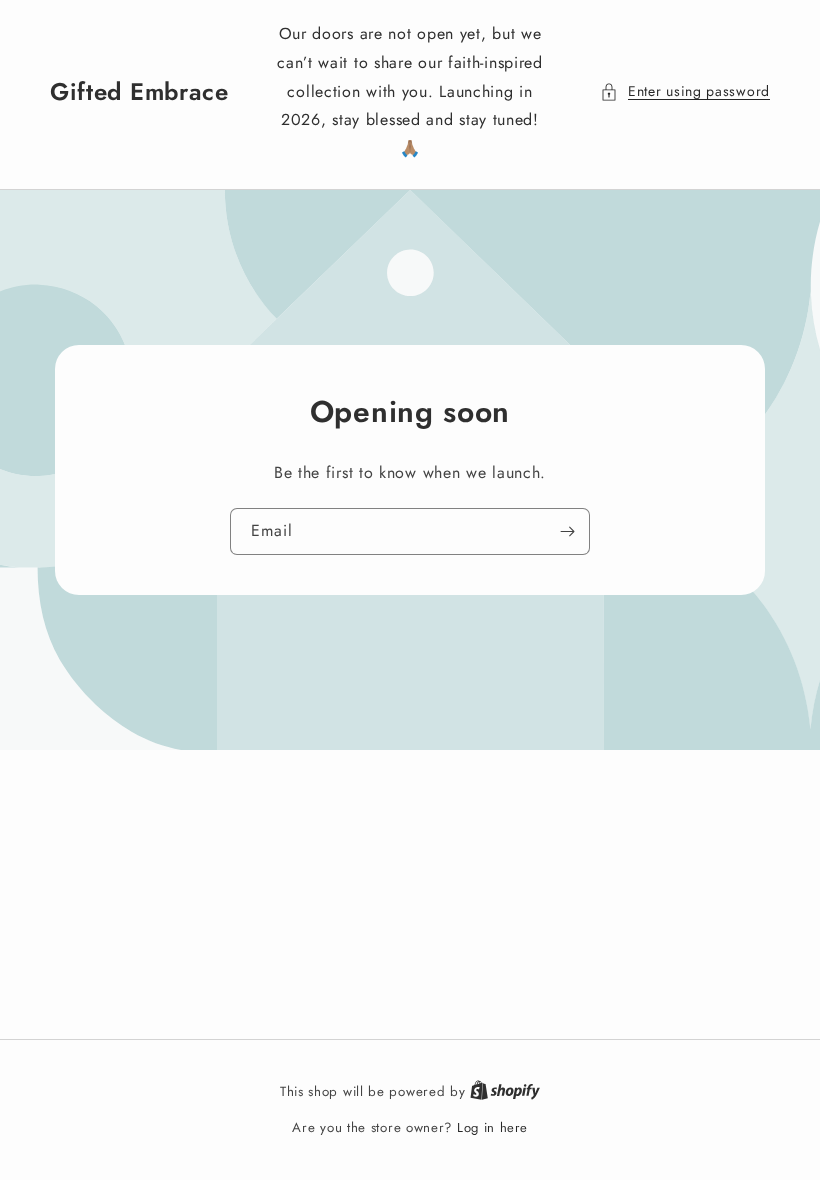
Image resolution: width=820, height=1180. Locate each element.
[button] (685, 91)
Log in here (492, 1127)
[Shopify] (505, 1091)
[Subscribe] (567, 531)
